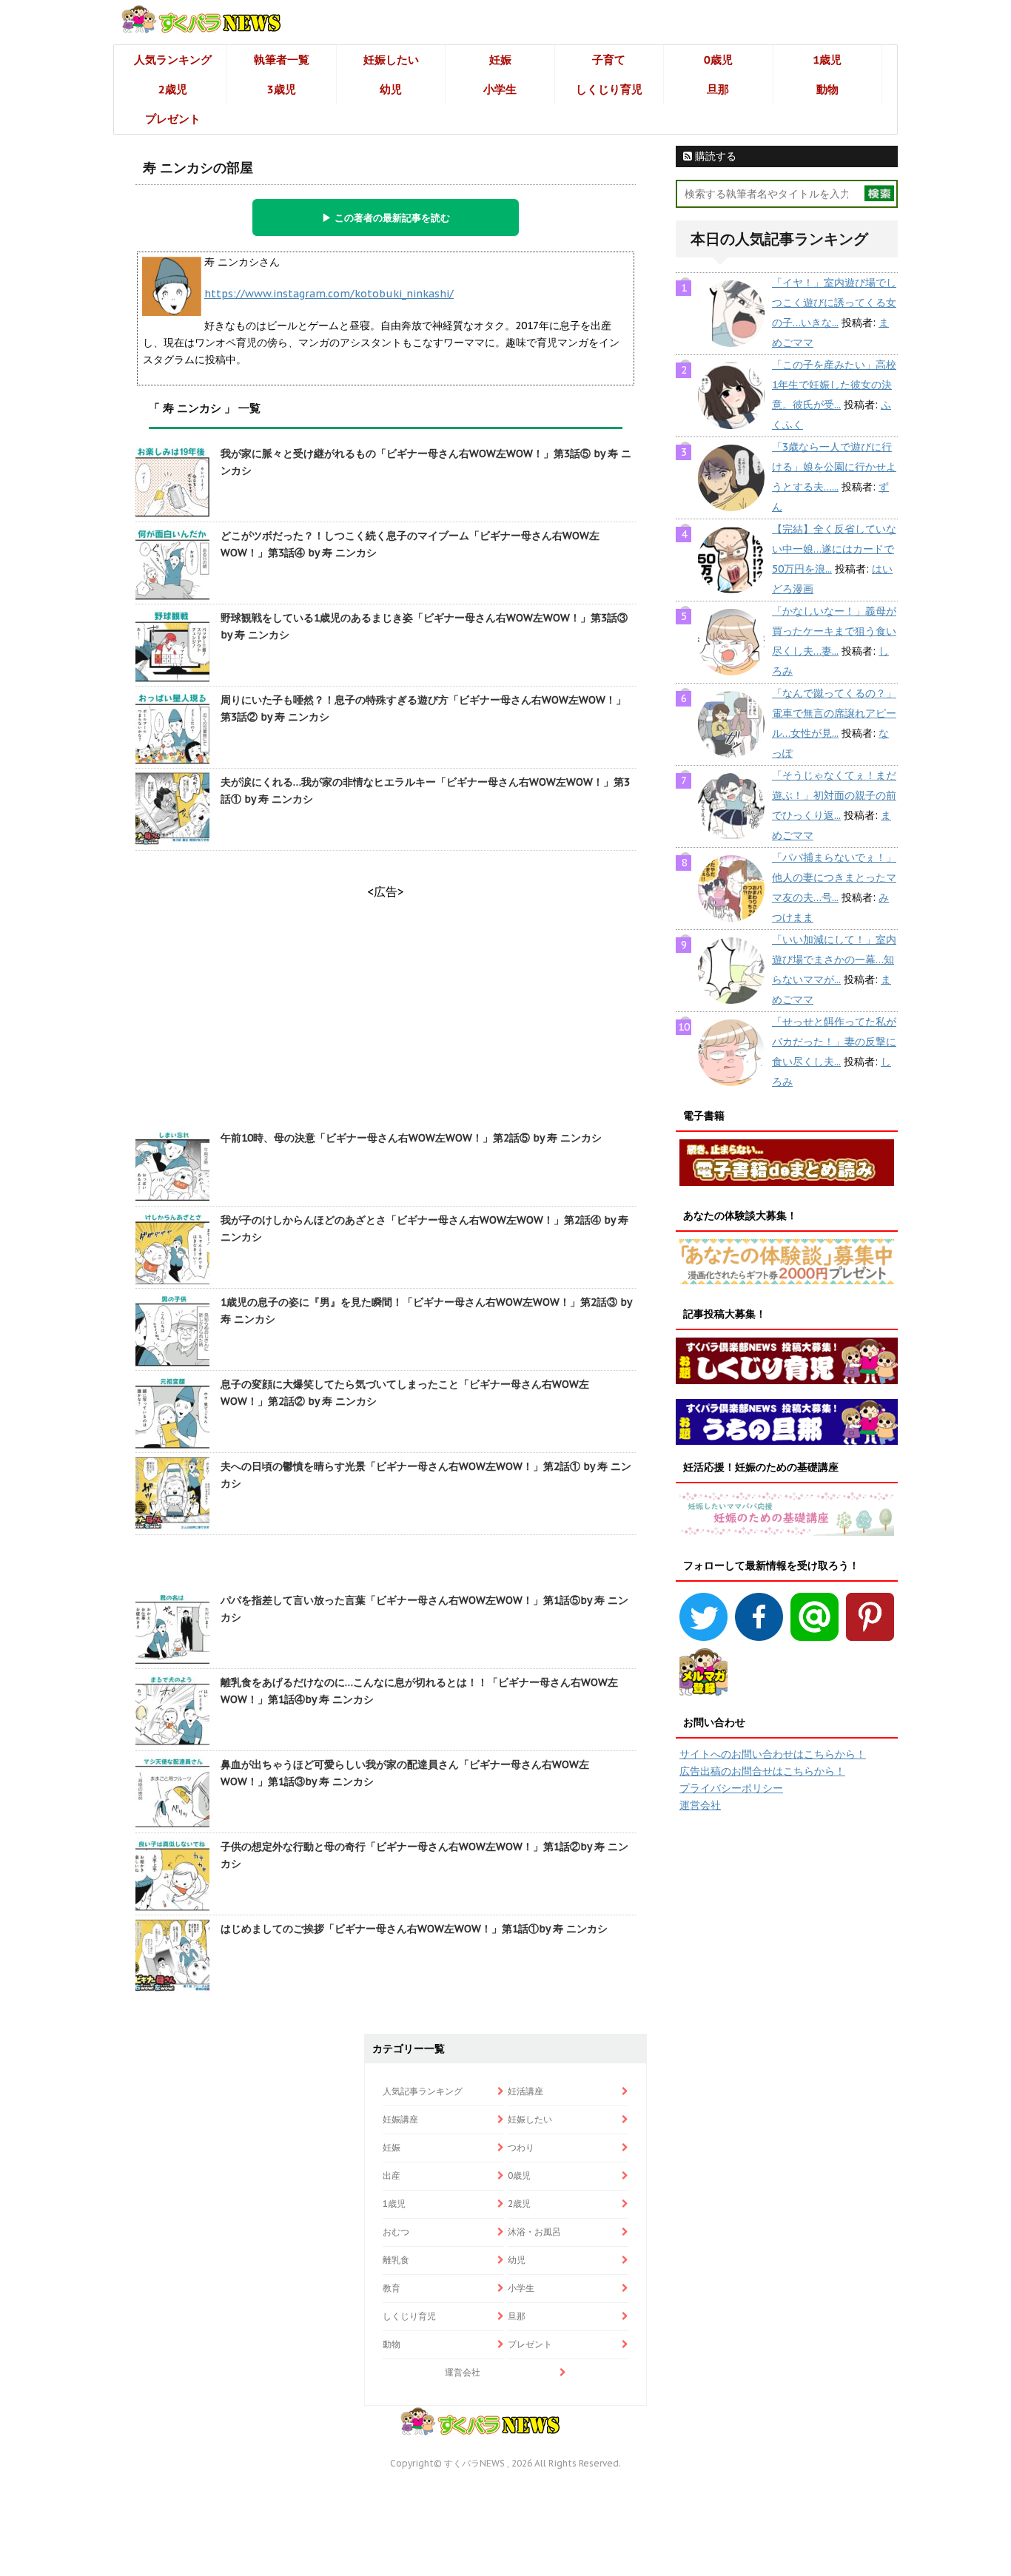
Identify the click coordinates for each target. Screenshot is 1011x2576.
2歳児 (173, 89)
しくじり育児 (609, 89)
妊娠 (500, 60)
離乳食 (396, 2260)
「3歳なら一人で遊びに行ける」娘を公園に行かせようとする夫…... (834, 467)
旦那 (718, 89)
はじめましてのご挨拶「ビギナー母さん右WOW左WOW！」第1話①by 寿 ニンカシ (414, 1929)
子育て (609, 60)
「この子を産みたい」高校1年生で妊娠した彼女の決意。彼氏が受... (834, 385)
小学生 (500, 89)
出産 (392, 2175)
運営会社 (700, 1805)
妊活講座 (525, 2091)
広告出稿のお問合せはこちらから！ (762, 1771)
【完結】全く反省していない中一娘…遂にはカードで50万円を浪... (834, 549)
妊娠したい (391, 60)
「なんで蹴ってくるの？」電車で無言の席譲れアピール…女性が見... (834, 713)
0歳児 (718, 60)
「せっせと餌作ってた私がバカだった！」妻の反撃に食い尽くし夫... (834, 1042)
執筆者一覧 (282, 60)
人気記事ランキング (423, 2091)
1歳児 (827, 60)
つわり (521, 2147)
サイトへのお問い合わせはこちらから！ (773, 1754)
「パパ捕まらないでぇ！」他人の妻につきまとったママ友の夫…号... (834, 877)
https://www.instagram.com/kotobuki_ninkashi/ (329, 294)
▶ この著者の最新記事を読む (386, 218)
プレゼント (173, 119)
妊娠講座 (400, 2119)
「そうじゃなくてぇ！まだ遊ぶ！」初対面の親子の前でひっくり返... (834, 795)
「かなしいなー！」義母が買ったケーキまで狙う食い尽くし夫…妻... (834, 631)
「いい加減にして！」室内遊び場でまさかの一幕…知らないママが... (834, 960)
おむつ (396, 2232)
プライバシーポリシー (731, 1788)
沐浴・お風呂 (534, 2232)
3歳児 (282, 89)
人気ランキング (173, 60)
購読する (714, 156)
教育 (392, 2288)
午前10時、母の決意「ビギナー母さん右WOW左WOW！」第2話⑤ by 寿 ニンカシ (411, 1138)
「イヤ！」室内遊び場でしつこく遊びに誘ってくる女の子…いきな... (834, 303)
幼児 (391, 89)
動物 (827, 89)
